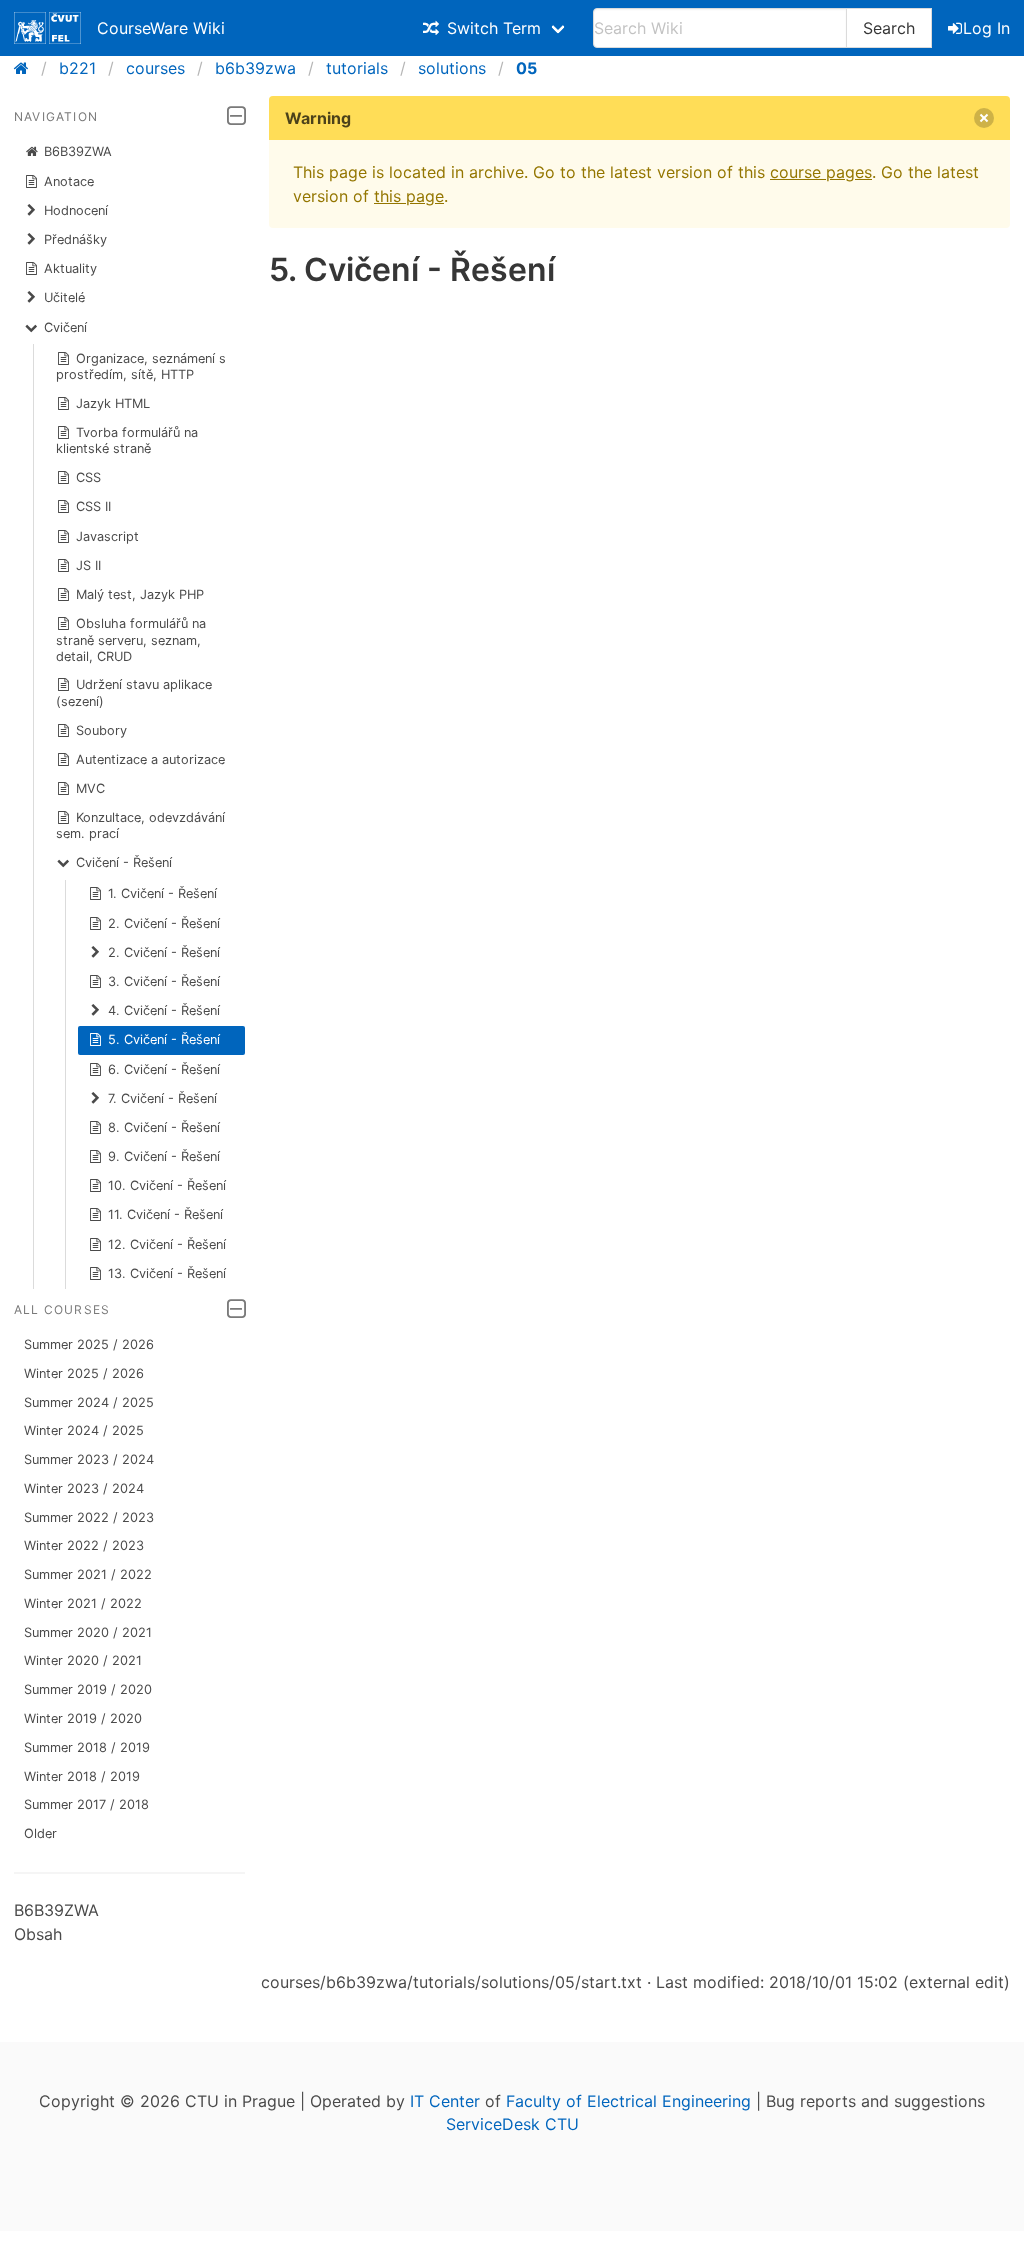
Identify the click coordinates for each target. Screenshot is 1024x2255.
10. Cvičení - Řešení (167, 1185)
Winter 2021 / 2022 (83, 1603)
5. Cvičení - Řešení (164, 1039)
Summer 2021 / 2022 (88, 1574)
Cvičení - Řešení (124, 862)
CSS (88, 477)
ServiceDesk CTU (512, 2124)
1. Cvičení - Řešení (162, 893)
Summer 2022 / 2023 (89, 1517)
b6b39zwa (255, 68)
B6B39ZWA (78, 151)
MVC (90, 788)
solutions (452, 68)
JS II (88, 565)
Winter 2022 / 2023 (84, 1545)
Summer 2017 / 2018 (86, 1804)
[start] (27, 68)
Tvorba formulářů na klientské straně (127, 440)
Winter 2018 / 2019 (82, 1776)
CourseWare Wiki (161, 28)
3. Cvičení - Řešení (164, 981)
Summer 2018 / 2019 (87, 1747)
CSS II (93, 506)
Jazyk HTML (113, 403)
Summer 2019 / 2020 (88, 1689)
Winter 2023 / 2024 (84, 1488)
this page (409, 196)
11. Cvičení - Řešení (165, 1214)
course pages (821, 172)
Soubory (101, 730)
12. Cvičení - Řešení (167, 1244)
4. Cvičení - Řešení (164, 1010)
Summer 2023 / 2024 (89, 1459)
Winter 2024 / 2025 (84, 1430)
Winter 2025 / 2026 (84, 1373)
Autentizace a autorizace (150, 759)
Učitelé (64, 297)
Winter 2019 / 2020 (83, 1718)
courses (155, 68)
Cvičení (65, 327)
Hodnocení (76, 210)
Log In (986, 28)
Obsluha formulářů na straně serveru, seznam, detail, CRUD (131, 639)
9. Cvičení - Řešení (164, 1156)
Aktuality (70, 268)
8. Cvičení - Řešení (164, 1127)
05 (526, 68)
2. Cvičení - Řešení (164, 923)
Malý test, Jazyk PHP (140, 594)
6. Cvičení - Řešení (164, 1069)
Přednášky (75, 239)
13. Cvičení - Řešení (167, 1273)
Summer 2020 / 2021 (88, 1632)
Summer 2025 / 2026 (89, 1344)
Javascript (107, 536)
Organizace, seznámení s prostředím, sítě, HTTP (141, 366)
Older (40, 1833)
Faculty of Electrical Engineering (628, 2101)
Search (889, 28)
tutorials (357, 68)
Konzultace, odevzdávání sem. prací (141, 825)
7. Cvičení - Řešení (162, 1098)
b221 (77, 68)
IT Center (445, 2101)
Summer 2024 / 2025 (89, 1402)
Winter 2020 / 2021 (83, 1660)
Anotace (69, 181)
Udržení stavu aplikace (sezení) (134, 692)
